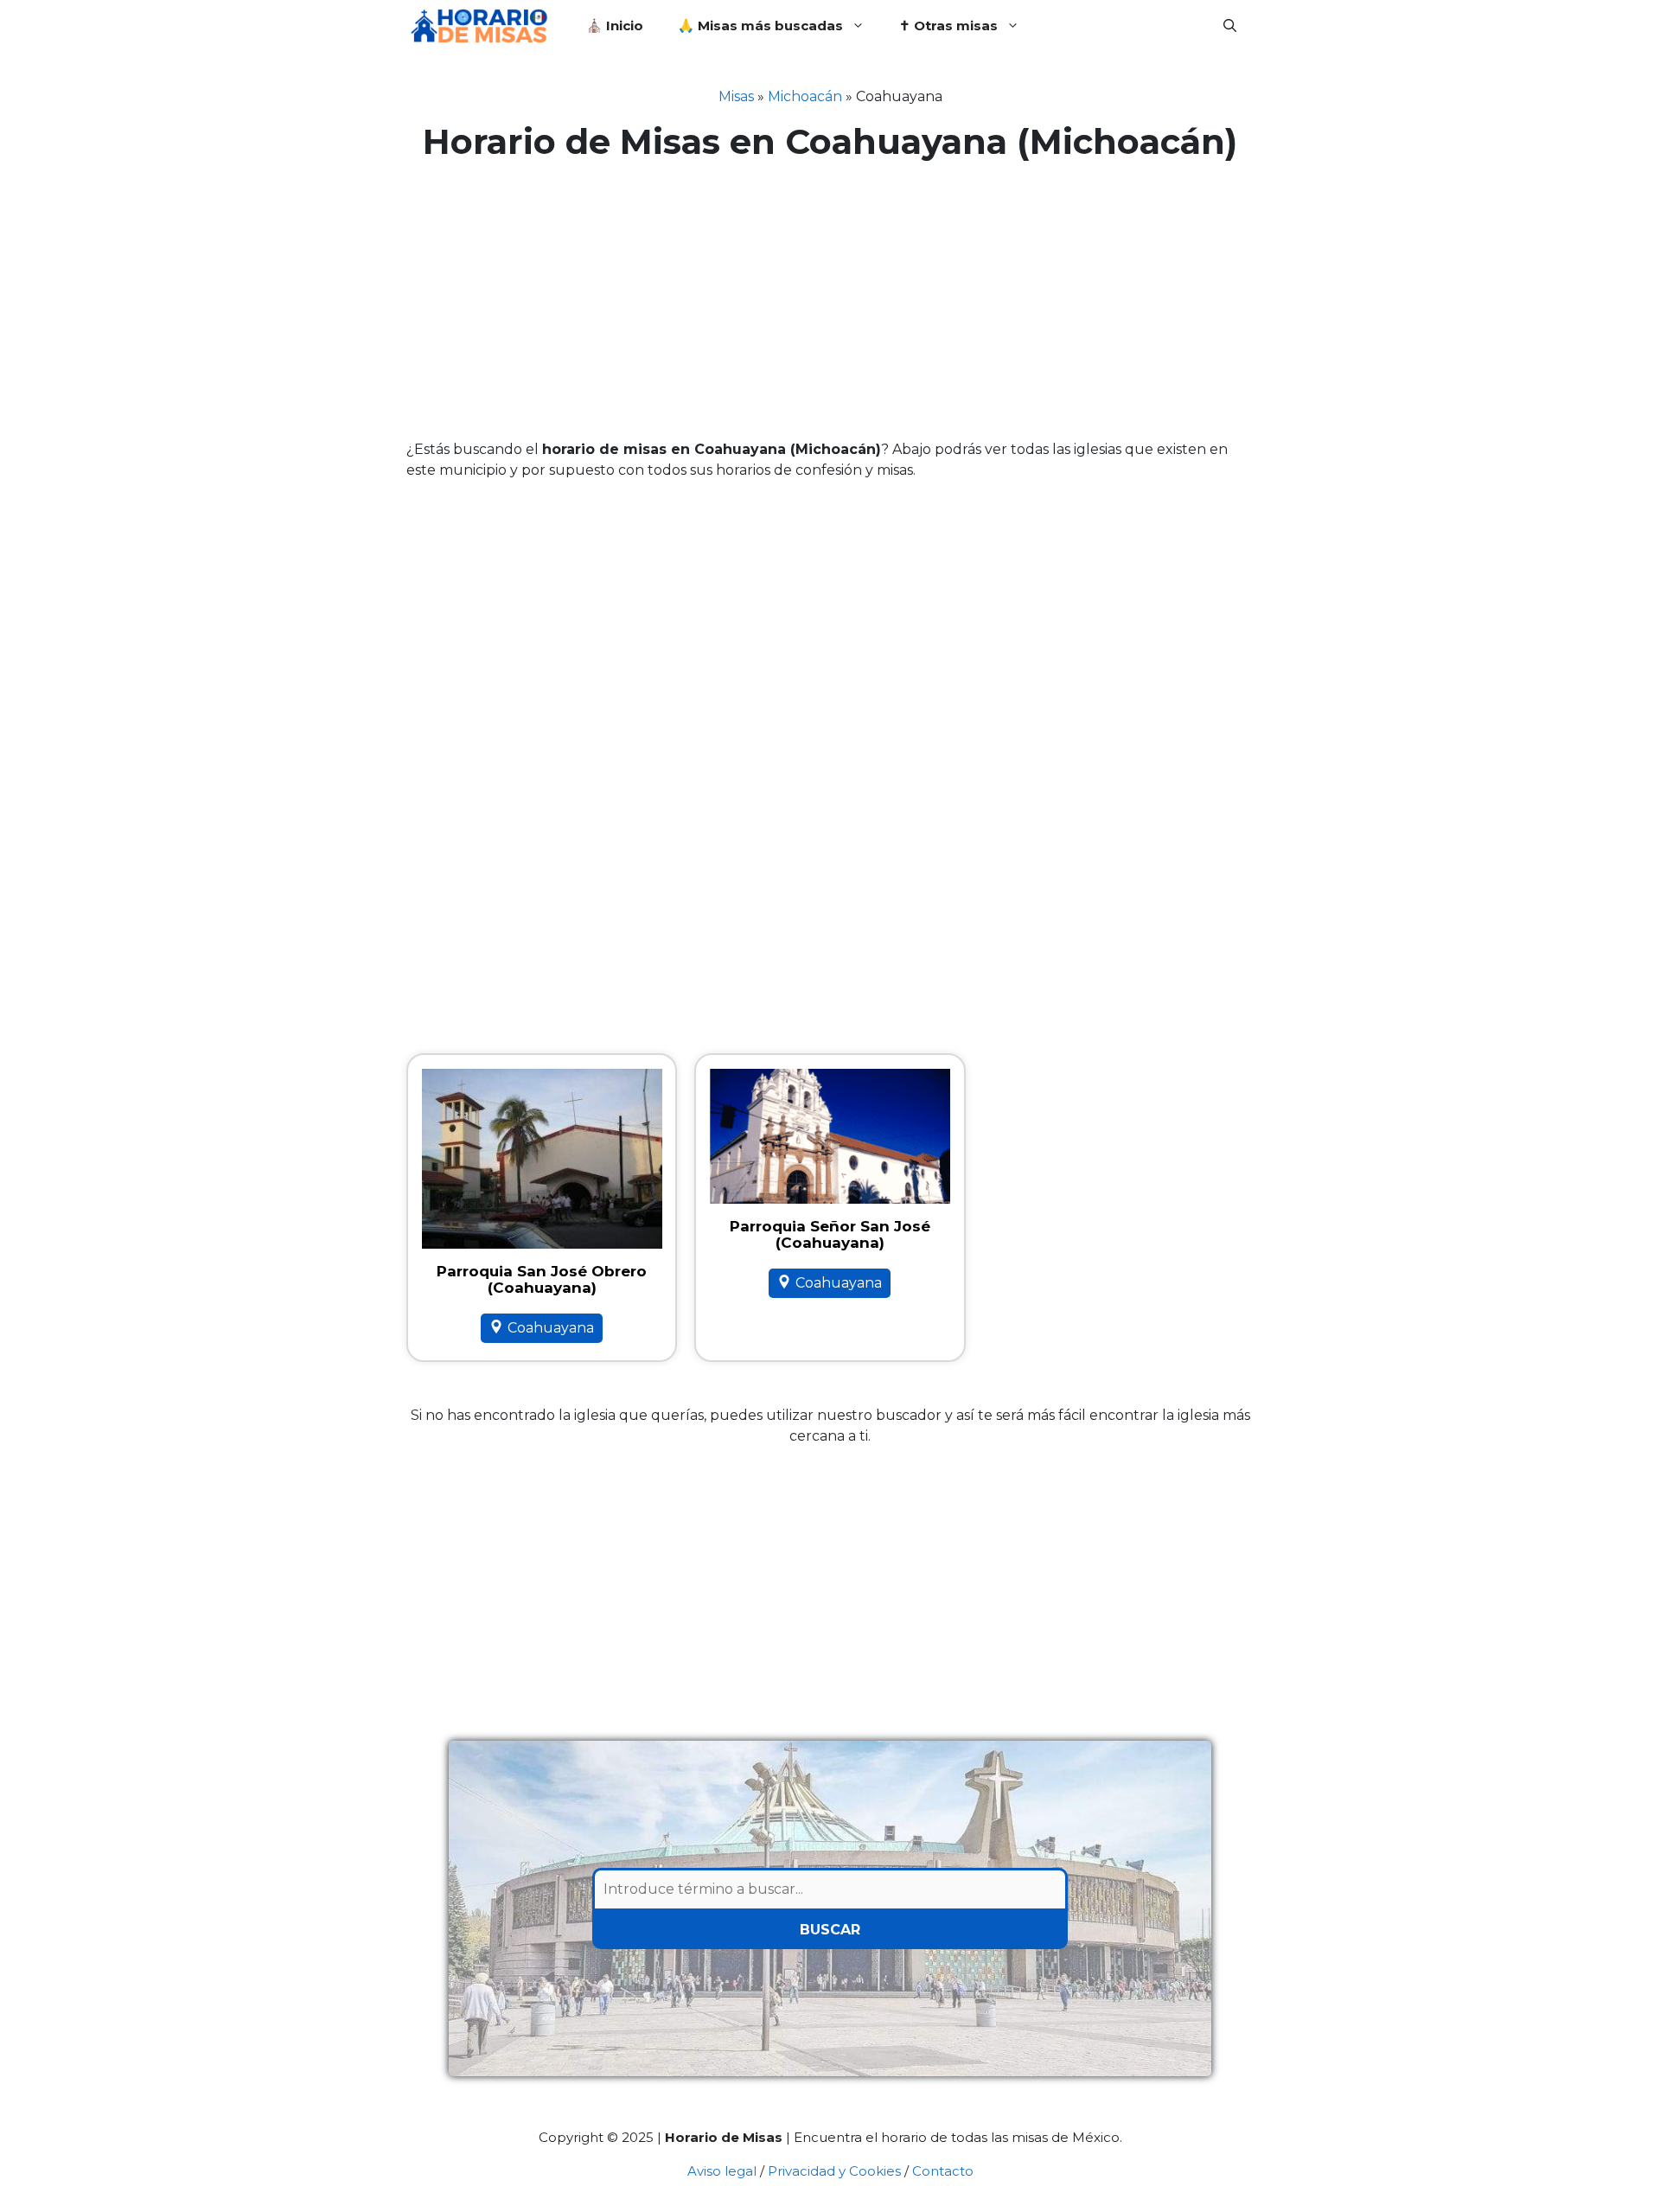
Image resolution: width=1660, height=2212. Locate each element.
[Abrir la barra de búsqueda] (1230, 26)
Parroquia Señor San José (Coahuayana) (830, 1234)
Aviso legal (722, 2171)
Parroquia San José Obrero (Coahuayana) (542, 1279)
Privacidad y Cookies (834, 2171)
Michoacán (805, 96)
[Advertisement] (830, 301)
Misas (736, 96)
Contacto (943, 2171)
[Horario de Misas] (483, 26)
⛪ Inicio (615, 26)
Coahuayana (551, 1328)
